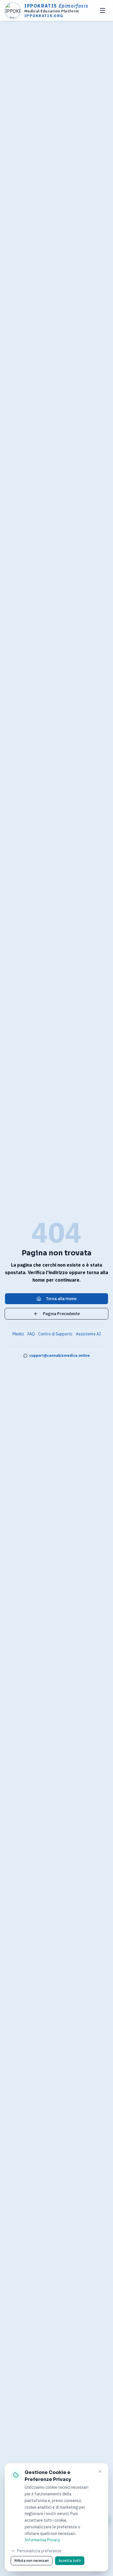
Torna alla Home (61, 1299)
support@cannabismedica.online (60, 1355)
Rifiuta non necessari (32, 2561)
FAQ (31, 1334)
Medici (18, 1334)
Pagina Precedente (61, 1314)
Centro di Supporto (55, 1334)
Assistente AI (88, 1334)
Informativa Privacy (42, 2540)
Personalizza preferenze (39, 2551)
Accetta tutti (70, 2561)
